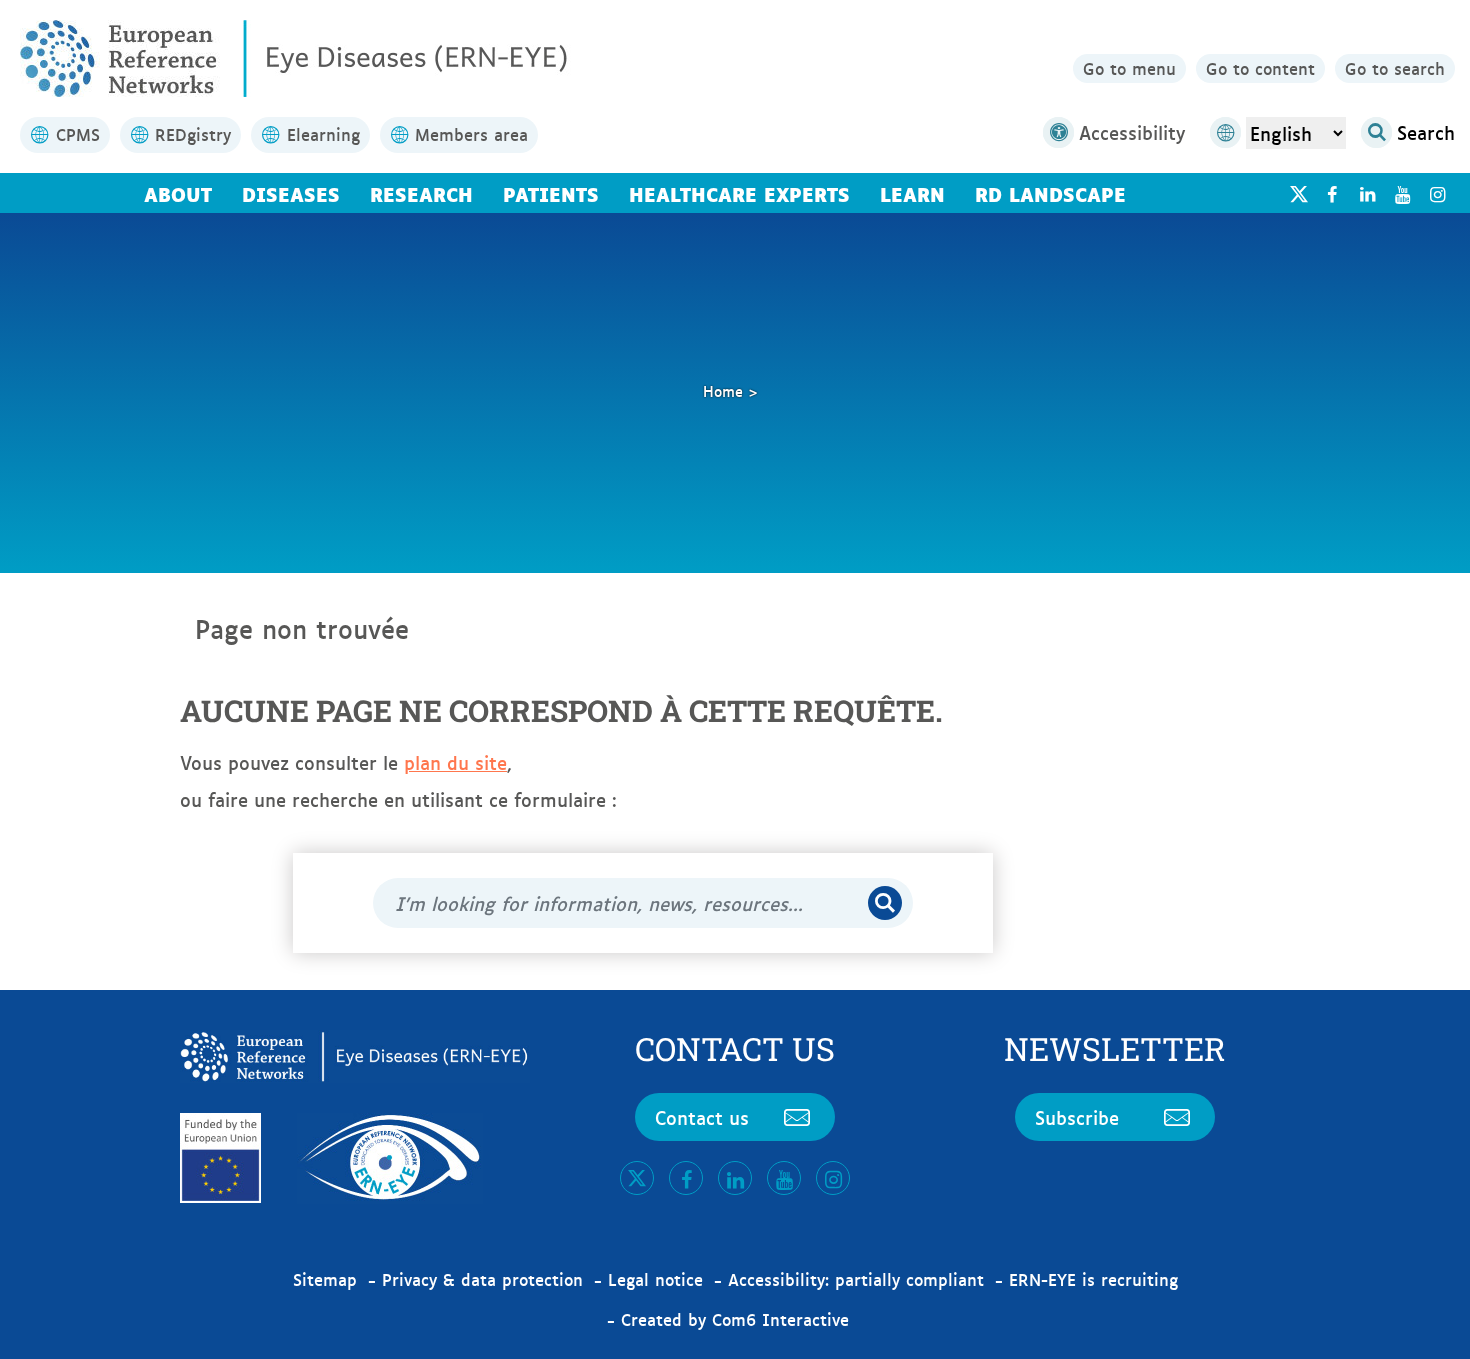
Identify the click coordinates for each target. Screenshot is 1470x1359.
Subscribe (1077, 1117)
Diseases (291, 193)
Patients (551, 193)
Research (421, 193)
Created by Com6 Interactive (735, 1319)
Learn (912, 193)
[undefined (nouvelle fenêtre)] (1331, 193)
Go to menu (1129, 68)
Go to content (1260, 68)
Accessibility (1132, 132)
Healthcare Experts (739, 193)
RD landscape (1050, 193)
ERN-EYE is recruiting (1093, 1279)
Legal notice (655, 1279)
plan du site (455, 762)
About (178, 193)
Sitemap (325, 1279)
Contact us (702, 1117)
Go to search (1395, 68)
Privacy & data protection (482, 1279)
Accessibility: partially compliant (856, 1279)
